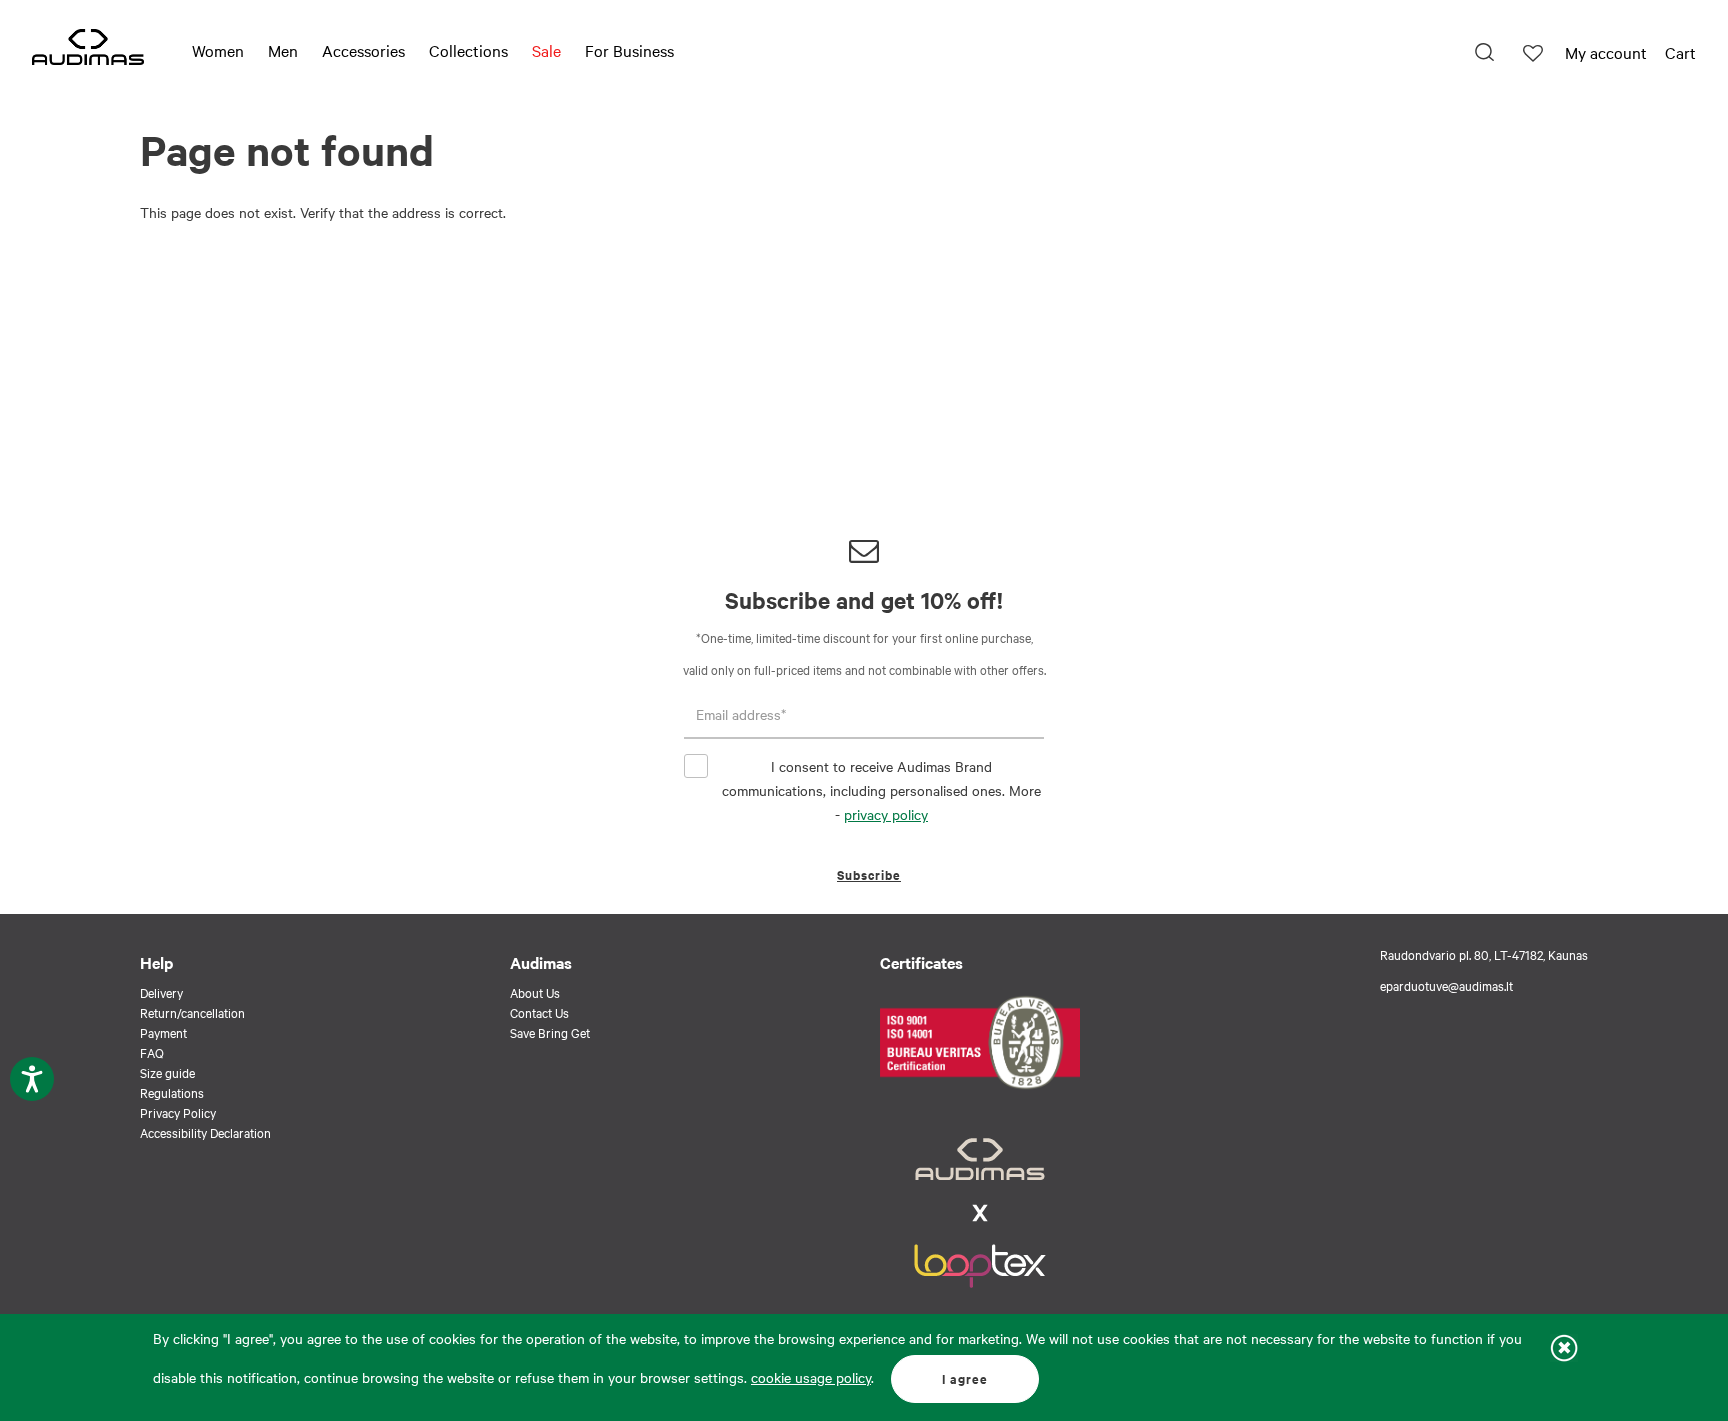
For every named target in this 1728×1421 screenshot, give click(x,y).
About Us (535, 992)
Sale (546, 50)
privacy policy (886, 814)
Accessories (363, 50)
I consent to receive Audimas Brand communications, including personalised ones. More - (881, 790)
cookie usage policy (811, 1377)
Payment (163, 1032)
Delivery (161, 992)
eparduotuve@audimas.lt (1446, 985)
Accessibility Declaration (205, 1132)
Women (218, 50)
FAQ (152, 1052)
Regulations (172, 1092)
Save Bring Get (550, 1032)
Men (283, 50)
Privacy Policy (178, 1112)
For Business (629, 50)
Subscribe (869, 874)
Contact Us (539, 1012)
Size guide (167, 1072)
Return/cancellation (192, 1012)
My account (1606, 52)
